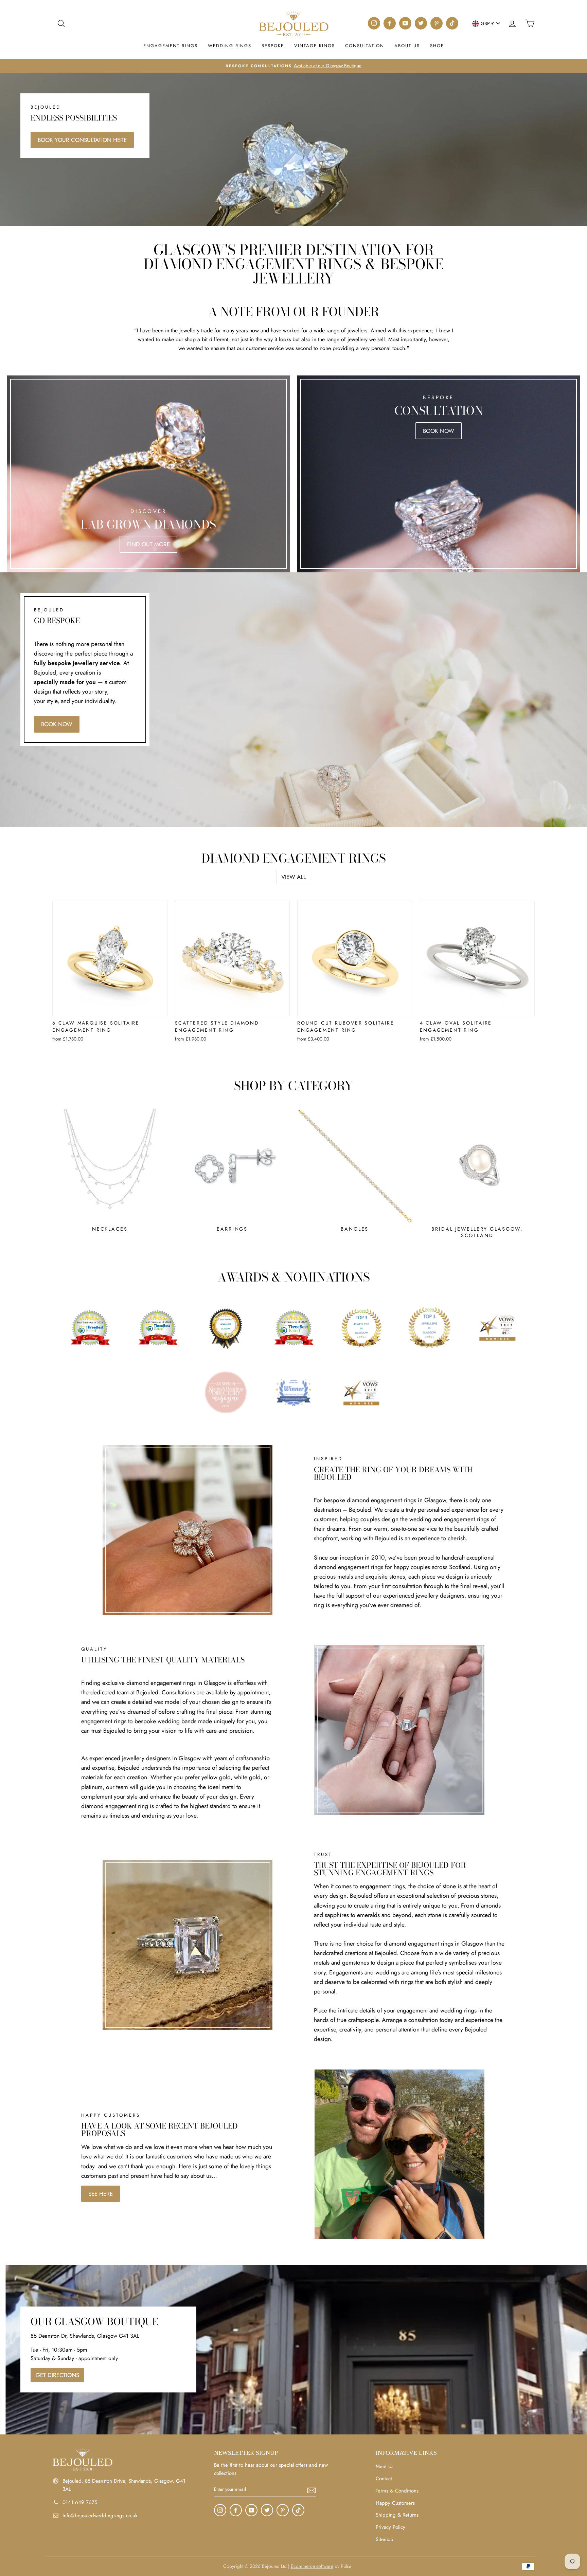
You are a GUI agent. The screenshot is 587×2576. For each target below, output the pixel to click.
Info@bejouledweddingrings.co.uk (100, 2516)
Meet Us (385, 2466)
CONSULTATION (365, 46)
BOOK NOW (57, 724)
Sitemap (385, 2539)
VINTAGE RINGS (315, 46)
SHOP (437, 46)
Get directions (57, 2375)
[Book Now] (439, 474)
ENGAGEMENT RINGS (171, 46)
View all (294, 877)
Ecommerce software (312, 2566)
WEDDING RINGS (230, 46)
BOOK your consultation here (82, 140)
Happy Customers (395, 2503)
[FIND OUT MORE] (148, 474)
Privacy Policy (390, 2527)
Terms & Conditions (397, 2491)
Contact (384, 2479)
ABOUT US (407, 46)
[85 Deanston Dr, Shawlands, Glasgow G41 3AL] (293, 2350)
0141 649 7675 (80, 2502)
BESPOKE (273, 46)
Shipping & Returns (397, 2515)
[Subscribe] (312, 2490)
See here (101, 2194)
